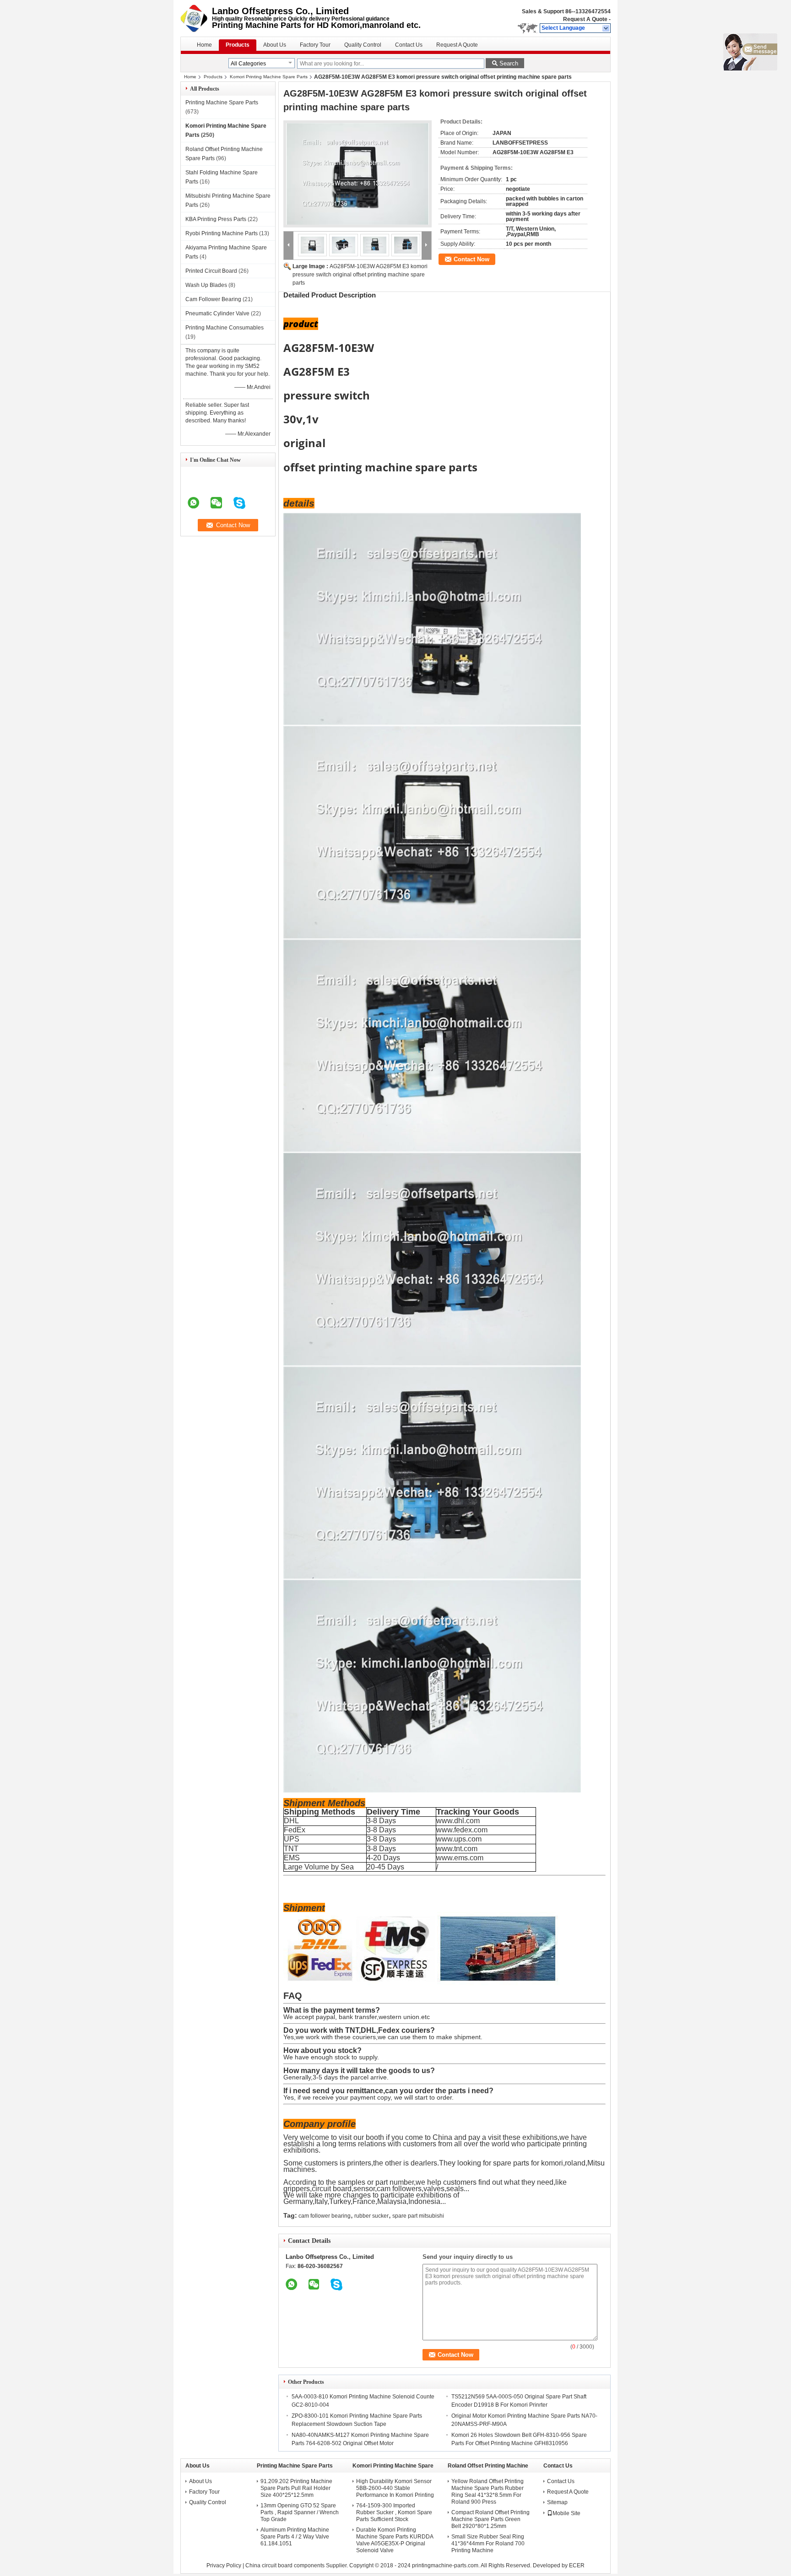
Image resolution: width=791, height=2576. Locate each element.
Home (204, 45)
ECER (577, 2565)
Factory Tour (315, 45)
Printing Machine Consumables (225, 328)
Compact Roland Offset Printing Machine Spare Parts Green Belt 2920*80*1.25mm (490, 2519)
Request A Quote (585, 19)
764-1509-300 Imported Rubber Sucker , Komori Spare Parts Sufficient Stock (394, 2512)
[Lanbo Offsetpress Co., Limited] (606, 28)
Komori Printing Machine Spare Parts (269, 77)
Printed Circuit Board (211, 271)
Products (238, 45)
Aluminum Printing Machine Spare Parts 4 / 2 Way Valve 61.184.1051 (295, 2537)
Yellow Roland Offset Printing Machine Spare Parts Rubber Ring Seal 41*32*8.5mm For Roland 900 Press (488, 2492)
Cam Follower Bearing (213, 299)
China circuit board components (285, 2565)
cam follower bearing (325, 2216)
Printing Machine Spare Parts (222, 103)
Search (509, 63)
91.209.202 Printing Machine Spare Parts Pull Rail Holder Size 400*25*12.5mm (296, 2488)
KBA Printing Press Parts (216, 219)
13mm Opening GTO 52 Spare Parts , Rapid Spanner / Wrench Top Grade (300, 2512)
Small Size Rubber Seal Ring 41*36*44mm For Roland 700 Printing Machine (488, 2544)
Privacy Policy (224, 2565)
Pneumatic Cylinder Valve (217, 313)
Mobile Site (566, 2513)
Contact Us (409, 45)
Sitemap (557, 2502)
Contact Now (471, 259)
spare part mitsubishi (418, 2216)
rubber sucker (371, 2216)
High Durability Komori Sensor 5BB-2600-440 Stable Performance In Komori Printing (395, 2488)
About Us (275, 45)
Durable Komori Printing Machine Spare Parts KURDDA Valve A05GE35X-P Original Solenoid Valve (395, 2540)
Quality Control (363, 45)
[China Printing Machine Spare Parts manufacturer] (196, 18)
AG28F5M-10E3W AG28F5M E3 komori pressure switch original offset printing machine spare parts (360, 275)
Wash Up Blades (206, 285)
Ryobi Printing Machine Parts (222, 233)
